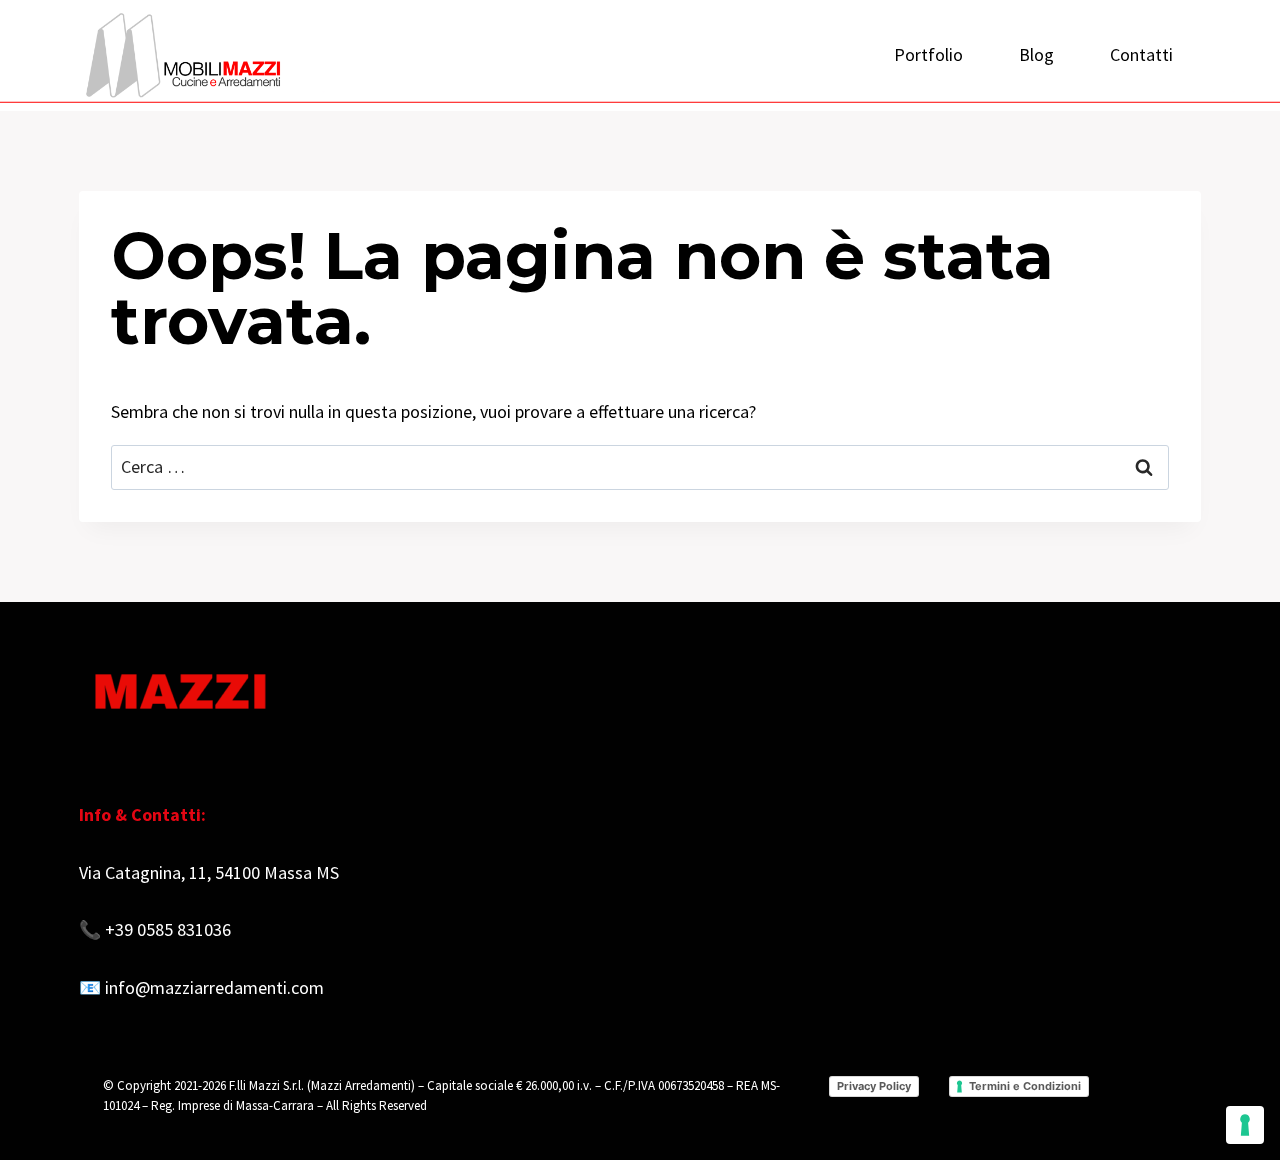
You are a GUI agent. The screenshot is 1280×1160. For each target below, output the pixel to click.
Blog (1036, 54)
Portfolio (928, 54)
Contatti (1141, 54)
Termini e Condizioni (1025, 1086)
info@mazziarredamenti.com (214, 987)
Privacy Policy (874, 1086)
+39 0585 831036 (168, 929)
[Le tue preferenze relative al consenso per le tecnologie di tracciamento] (1245, 1125)
